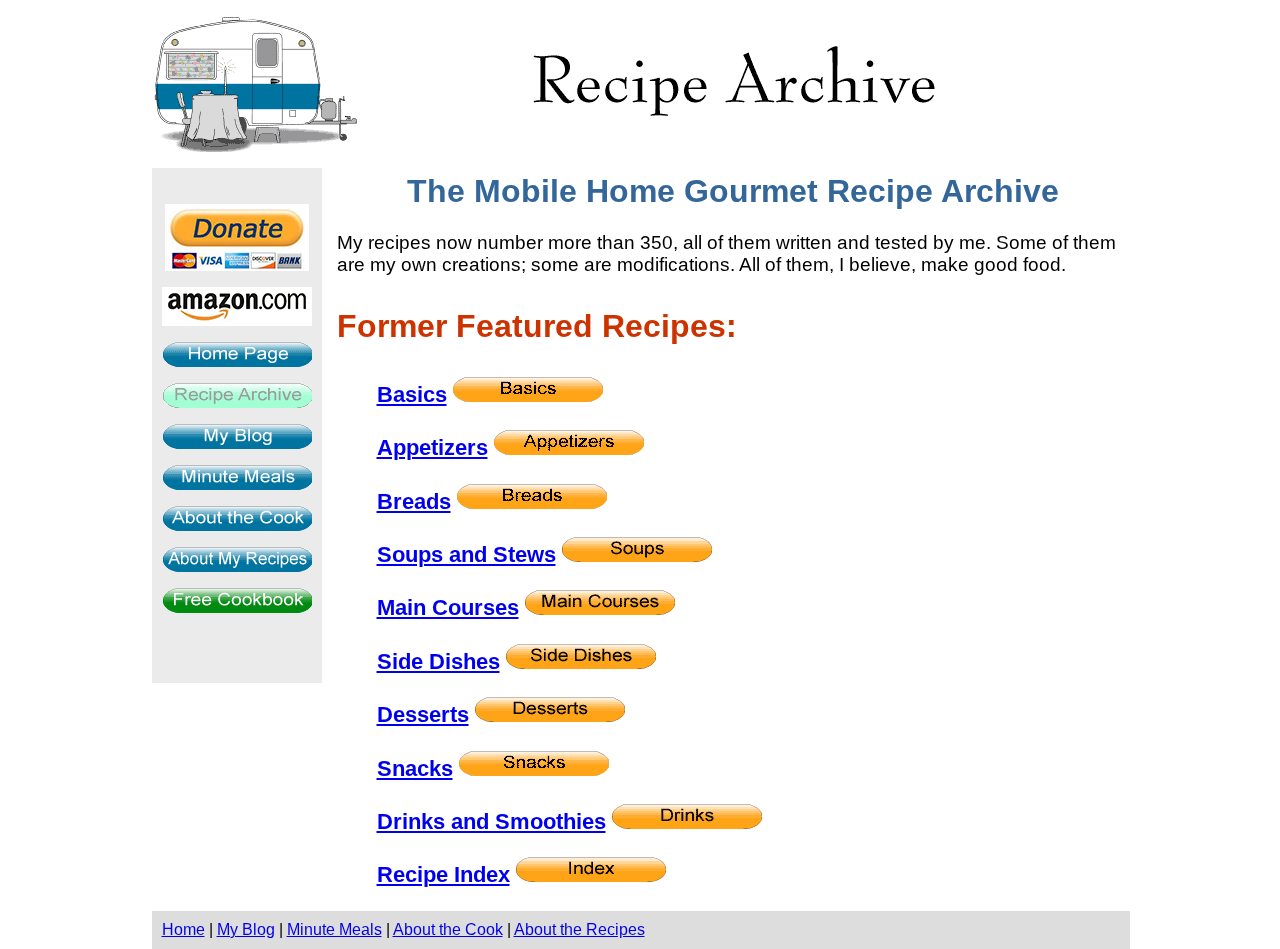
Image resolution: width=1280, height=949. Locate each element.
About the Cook (448, 929)
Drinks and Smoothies (491, 821)
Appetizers (432, 447)
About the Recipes (579, 929)
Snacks (415, 768)
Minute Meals (334, 929)
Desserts (423, 714)
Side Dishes (438, 661)
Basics (412, 394)
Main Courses (448, 607)
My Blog (246, 929)
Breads (414, 501)
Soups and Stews (466, 554)
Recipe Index (443, 874)
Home (183, 929)
